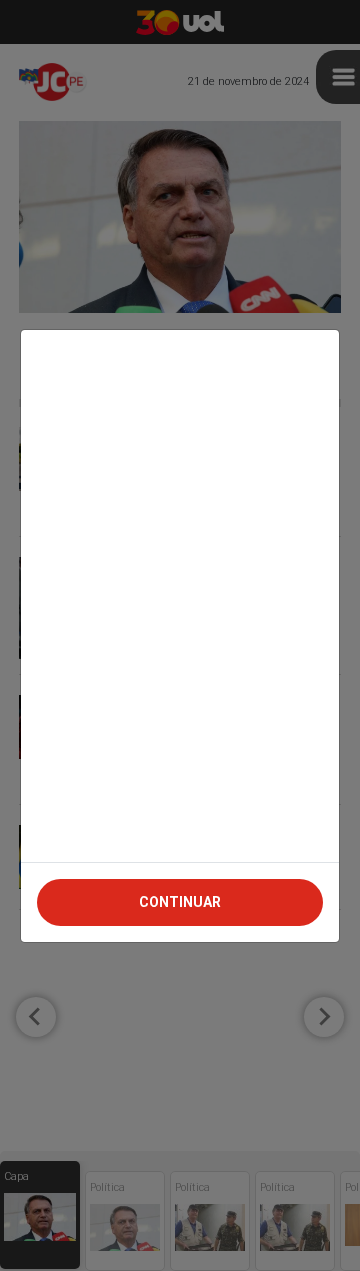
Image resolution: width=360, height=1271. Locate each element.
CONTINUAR (180, 902)
